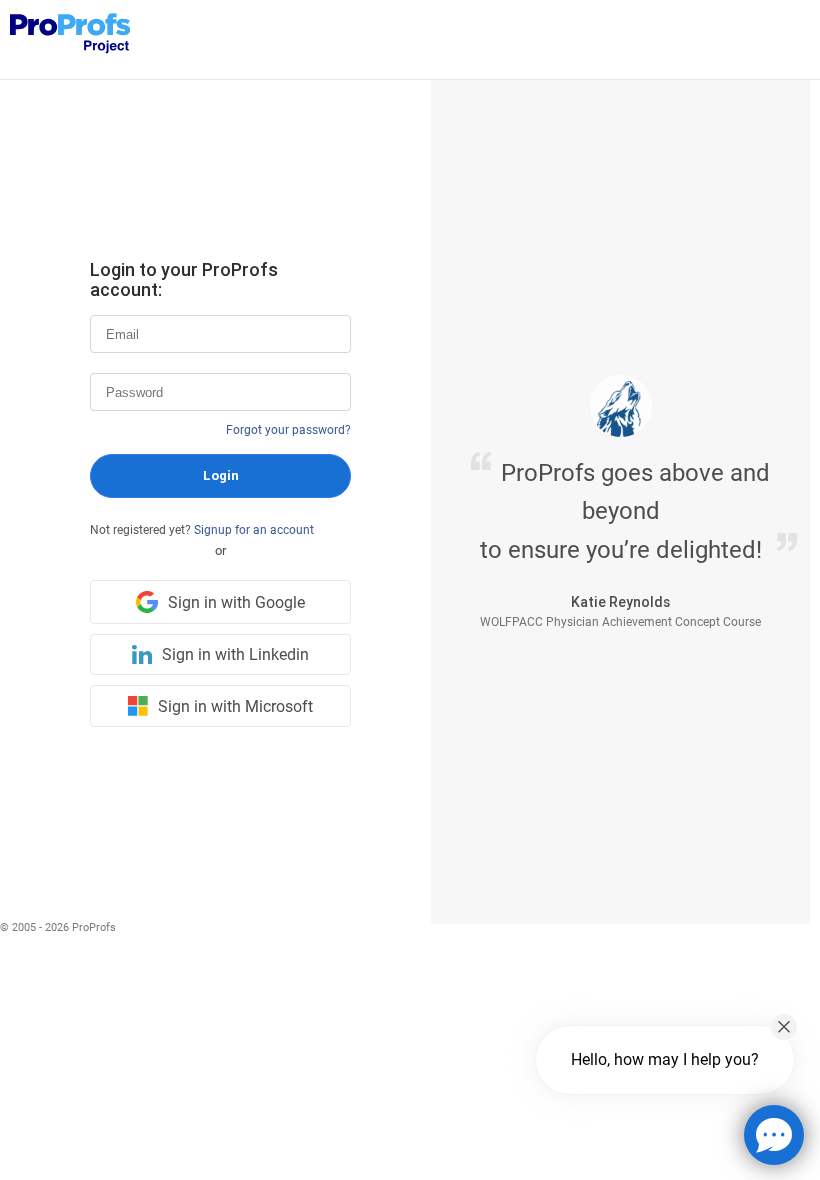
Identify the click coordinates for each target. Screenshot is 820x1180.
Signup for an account (254, 530)
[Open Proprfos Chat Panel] (774, 1135)
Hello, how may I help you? (665, 1059)
